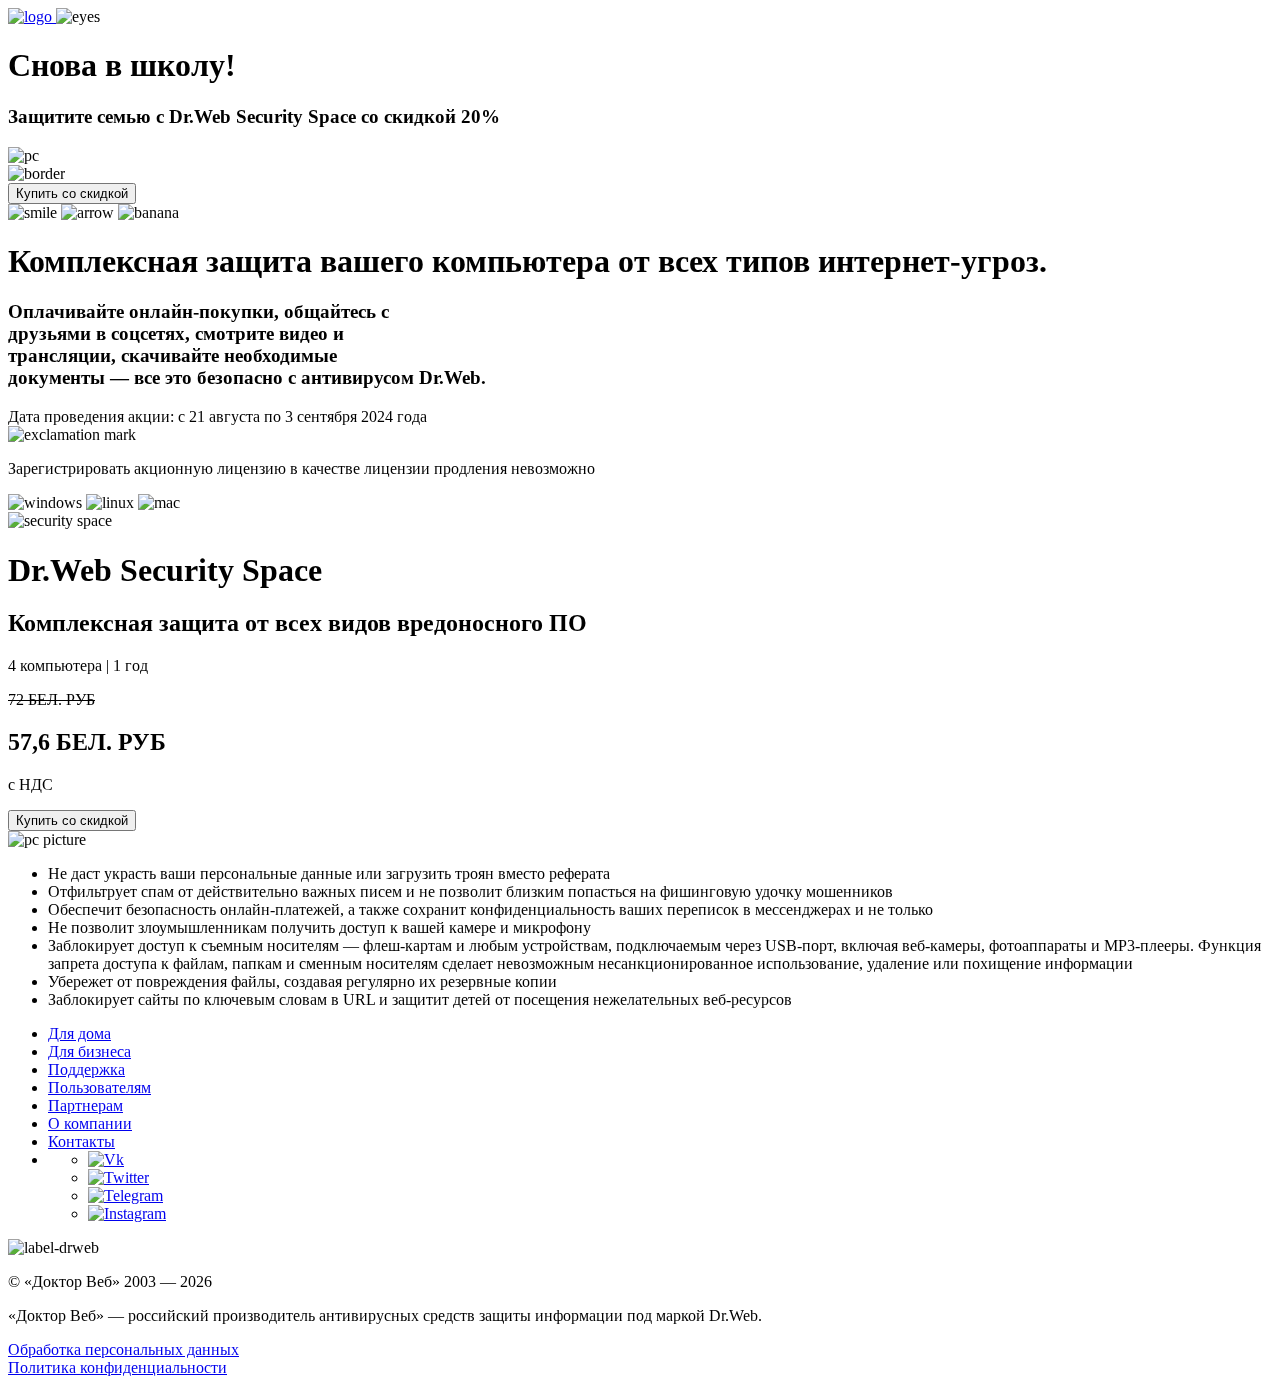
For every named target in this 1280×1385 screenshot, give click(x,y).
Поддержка (86, 1069)
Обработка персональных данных (123, 1349)
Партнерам (85, 1105)
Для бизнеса (89, 1051)
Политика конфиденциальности (117, 1367)
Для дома (79, 1033)
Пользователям (99, 1087)
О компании (90, 1123)
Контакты (81, 1141)
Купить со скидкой (72, 193)
